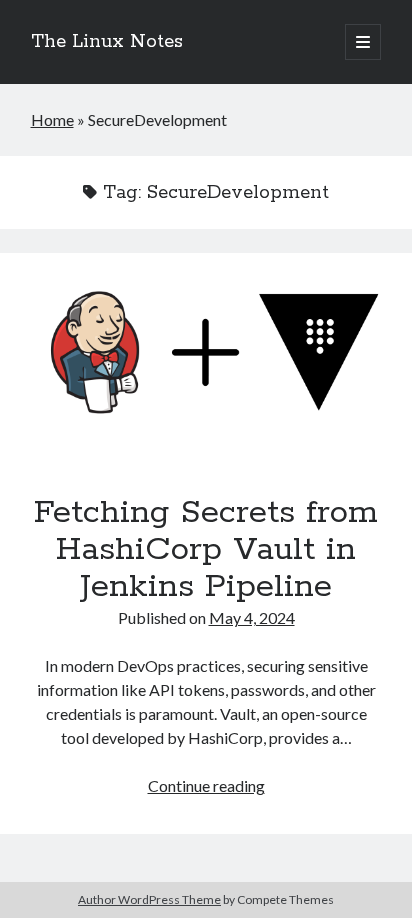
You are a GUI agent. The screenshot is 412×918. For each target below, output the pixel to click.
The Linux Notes (107, 42)
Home (52, 119)
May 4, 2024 (252, 617)
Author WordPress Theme (149, 899)
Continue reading (206, 785)
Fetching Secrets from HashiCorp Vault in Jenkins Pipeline (206, 356)
